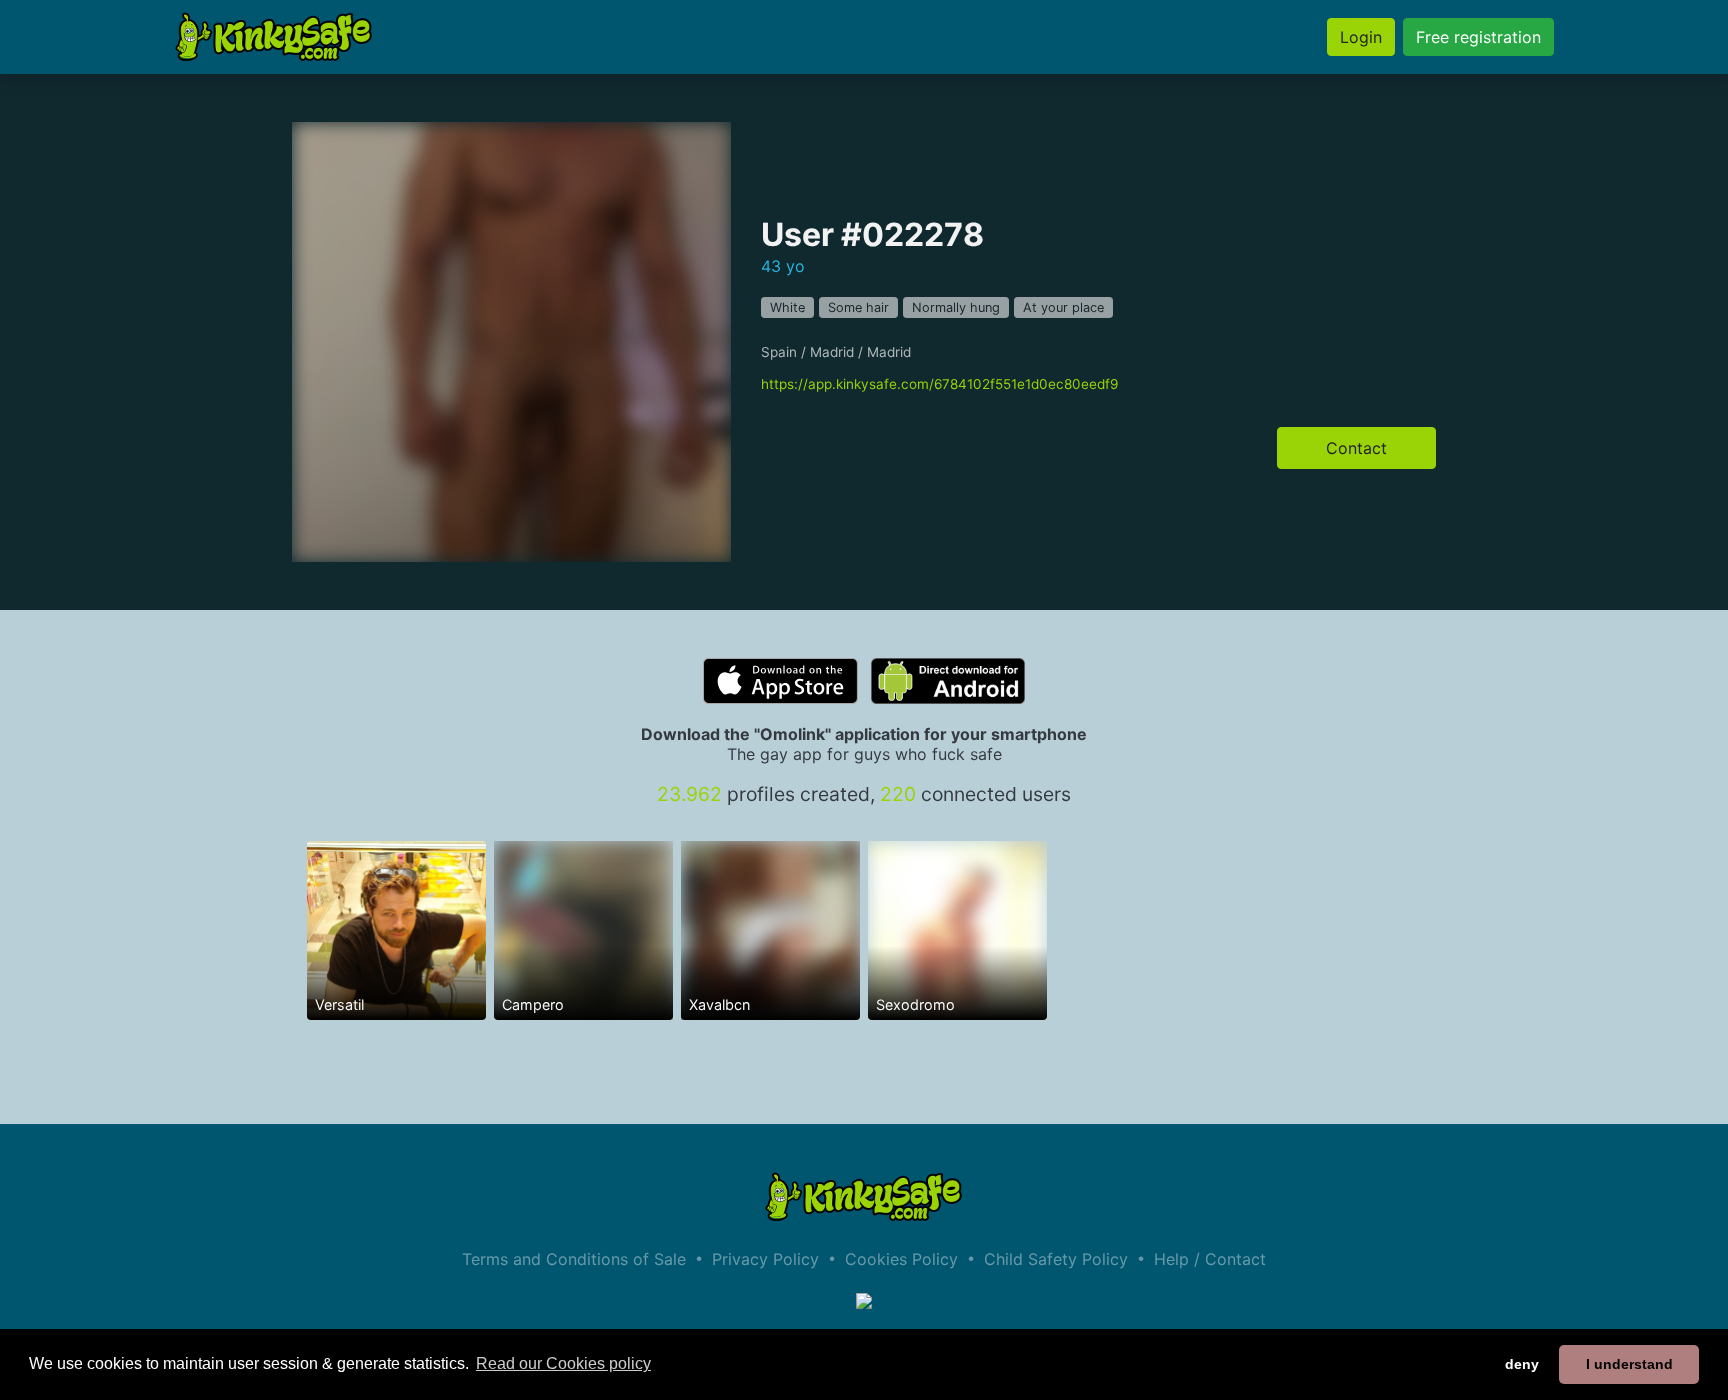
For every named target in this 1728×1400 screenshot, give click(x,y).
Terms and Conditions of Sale (574, 1259)
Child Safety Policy (1056, 1259)
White (787, 307)
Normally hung (956, 307)
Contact (1356, 448)
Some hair (858, 307)
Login (1361, 37)
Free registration (1478, 37)
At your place (1063, 307)
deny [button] (1522, 1364)
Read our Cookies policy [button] (563, 1363)
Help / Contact (1210, 1259)
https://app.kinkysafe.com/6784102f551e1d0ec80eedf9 (939, 384)
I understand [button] (1629, 1364)
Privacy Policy (765, 1259)
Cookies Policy (901, 1259)
